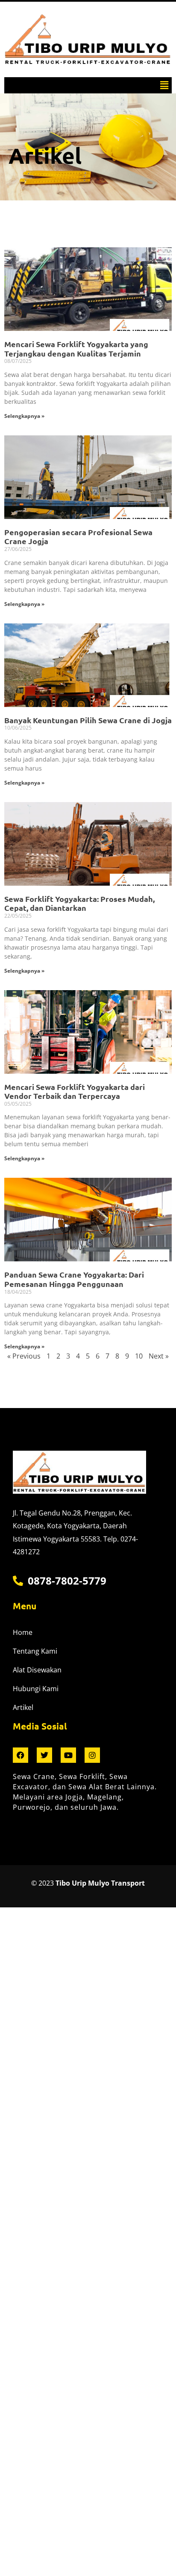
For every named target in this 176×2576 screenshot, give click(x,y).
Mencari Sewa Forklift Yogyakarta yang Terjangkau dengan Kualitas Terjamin (76, 349)
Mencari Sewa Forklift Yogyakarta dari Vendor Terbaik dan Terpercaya (75, 1091)
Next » (159, 1356)
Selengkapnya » (24, 416)
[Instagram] (92, 1755)
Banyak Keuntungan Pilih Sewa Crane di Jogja (88, 720)
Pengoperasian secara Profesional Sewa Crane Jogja (78, 537)
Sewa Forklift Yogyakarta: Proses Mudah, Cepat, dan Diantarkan (79, 903)
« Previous (24, 1356)
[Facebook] (21, 1755)
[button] (164, 85)
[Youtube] (68, 1755)
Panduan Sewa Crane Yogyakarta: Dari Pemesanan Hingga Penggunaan (74, 1279)
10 (139, 1356)
